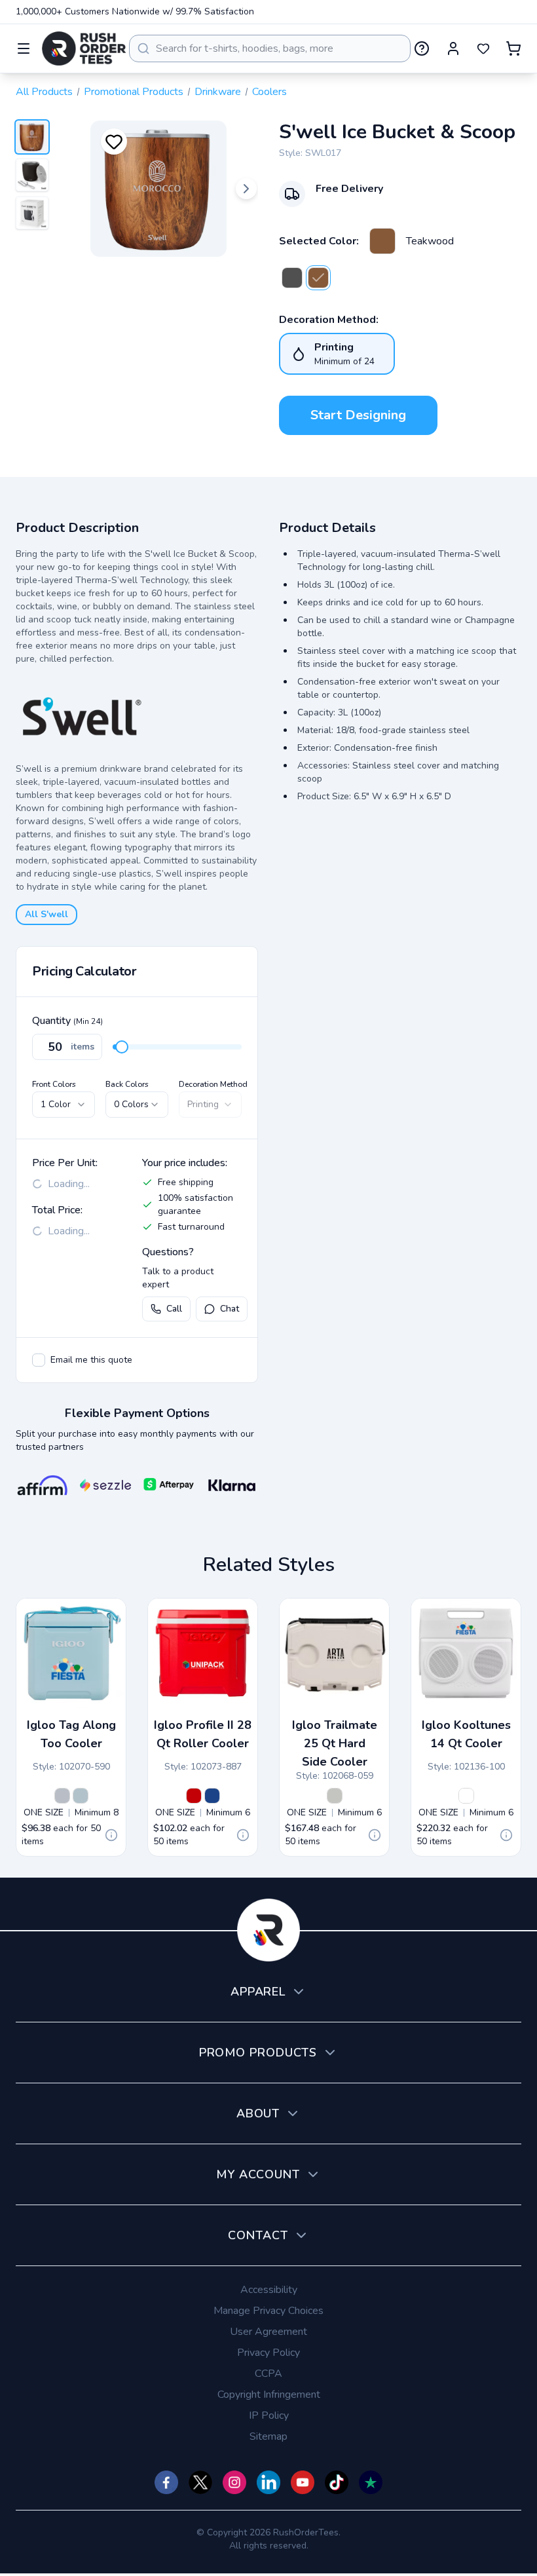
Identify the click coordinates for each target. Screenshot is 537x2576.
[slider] (122, 1047)
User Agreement (268, 2332)
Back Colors (127, 1084)
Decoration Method (213, 1084)
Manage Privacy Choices (268, 2311)
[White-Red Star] (194, 1796)
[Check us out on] (268, 2482)
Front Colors (54, 1084)
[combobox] (270, 48)
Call (174, 1309)
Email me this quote (91, 1360)
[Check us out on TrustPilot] (371, 2482)
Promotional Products (134, 92)
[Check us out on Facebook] (166, 2482)
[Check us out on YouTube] (303, 2482)
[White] (466, 1796)
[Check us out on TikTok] (337, 2482)
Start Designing (358, 415)
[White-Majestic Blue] (212, 1796)
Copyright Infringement (269, 2395)
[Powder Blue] (81, 1796)
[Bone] (335, 1796)
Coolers (269, 92)
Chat (230, 1309)
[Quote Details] (111, 1835)
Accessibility (269, 2290)
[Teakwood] (382, 241)
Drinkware (218, 92)
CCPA (268, 2374)
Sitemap (268, 2436)
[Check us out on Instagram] (234, 2482)
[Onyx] (292, 278)
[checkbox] (39, 1360)
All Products (44, 92)
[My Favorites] (483, 48)
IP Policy (269, 2415)
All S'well (46, 914)
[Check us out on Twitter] (200, 2482)
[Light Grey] (62, 1796)
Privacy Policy (268, 2353)
